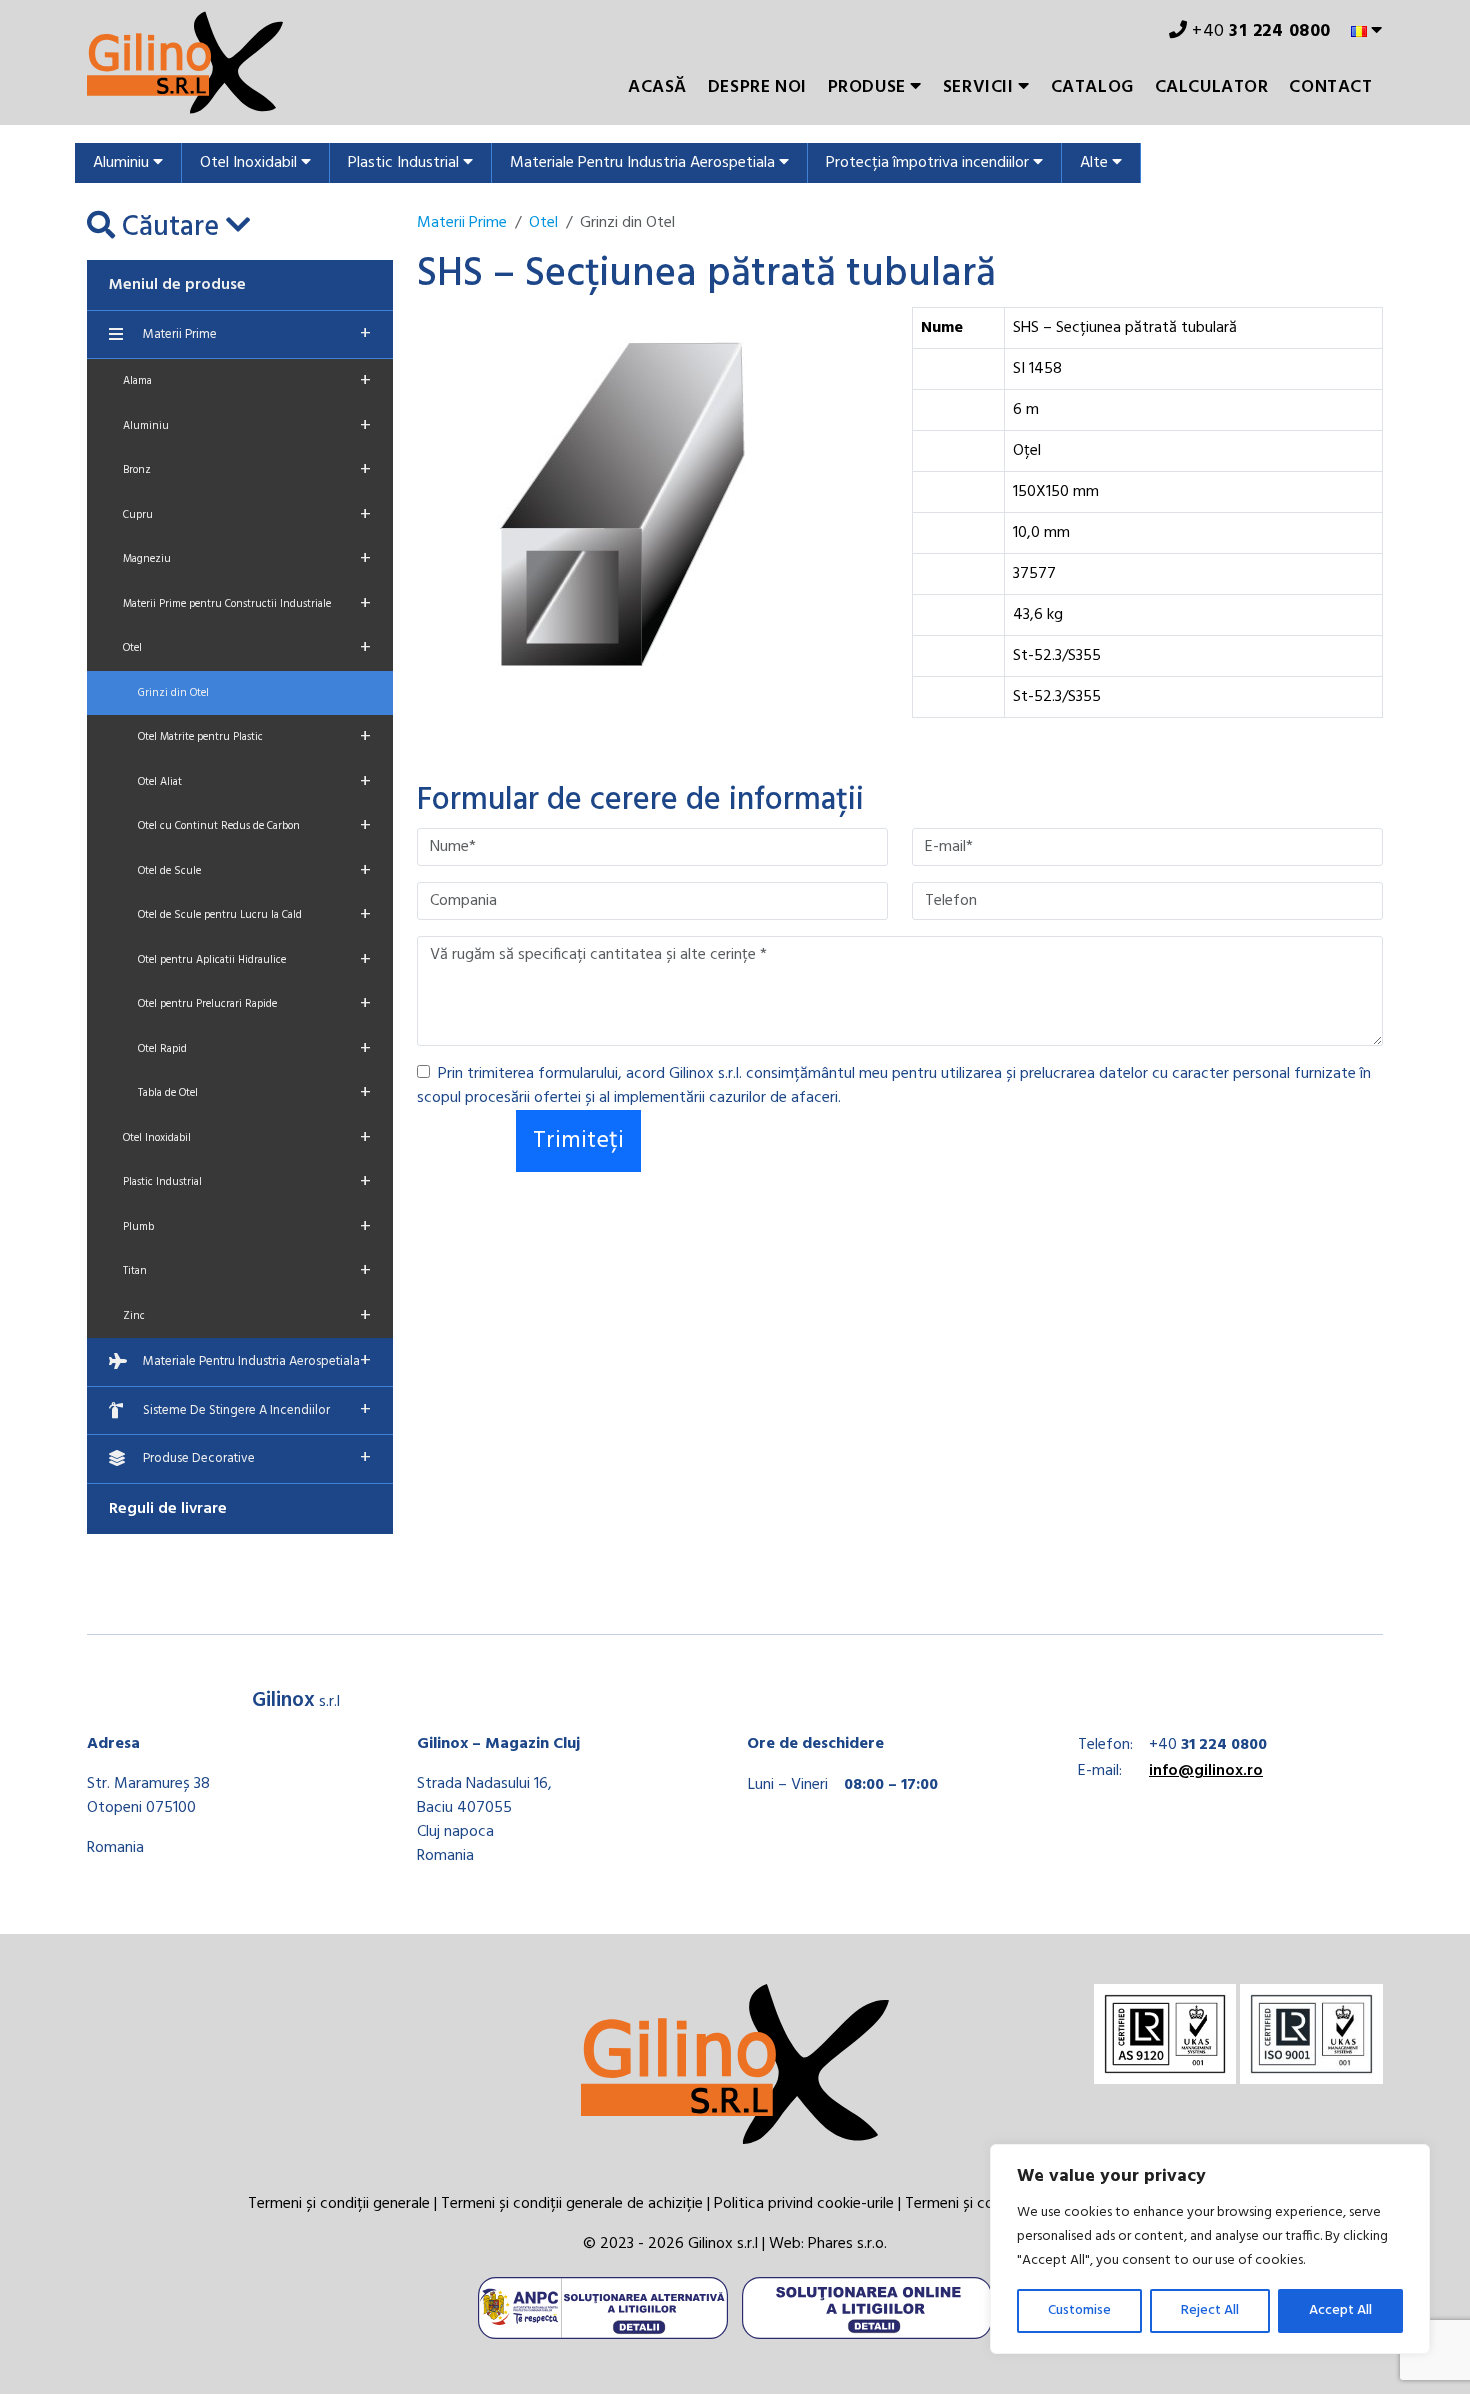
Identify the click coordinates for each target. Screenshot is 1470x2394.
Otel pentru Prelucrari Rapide (254, 1004)
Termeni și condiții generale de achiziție (572, 2204)
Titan (247, 1271)
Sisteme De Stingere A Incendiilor (257, 1410)
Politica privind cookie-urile (804, 2204)
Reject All (1210, 2310)
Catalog (1092, 87)
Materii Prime (257, 334)
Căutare (170, 228)
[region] (1210, 2249)
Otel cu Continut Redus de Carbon (254, 826)
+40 (1259, 31)
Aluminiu (123, 163)
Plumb (247, 1227)
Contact (1330, 87)
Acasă (657, 87)
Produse (869, 87)
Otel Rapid (254, 1049)
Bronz (247, 470)
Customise (1079, 2310)
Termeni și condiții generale (339, 2204)
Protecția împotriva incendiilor (929, 163)
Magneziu (247, 559)
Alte (1096, 163)
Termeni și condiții (965, 2204)
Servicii (980, 87)
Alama (247, 381)
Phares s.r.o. (847, 2244)
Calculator (1212, 87)
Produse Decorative (257, 1458)
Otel (247, 648)
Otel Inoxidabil (250, 163)
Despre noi (757, 87)
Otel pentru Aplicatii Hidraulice (254, 960)
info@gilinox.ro (1206, 1771)
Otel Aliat (254, 782)
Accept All (1340, 2310)
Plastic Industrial (405, 163)
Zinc (247, 1316)
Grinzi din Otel (173, 693)
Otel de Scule (254, 871)
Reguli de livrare (168, 1509)
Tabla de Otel (254, 1093)
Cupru (247, 515)
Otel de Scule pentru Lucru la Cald (254, 915)
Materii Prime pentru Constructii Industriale (247, 604)
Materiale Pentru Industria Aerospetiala (644, 163)
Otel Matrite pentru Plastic (254, 737)
